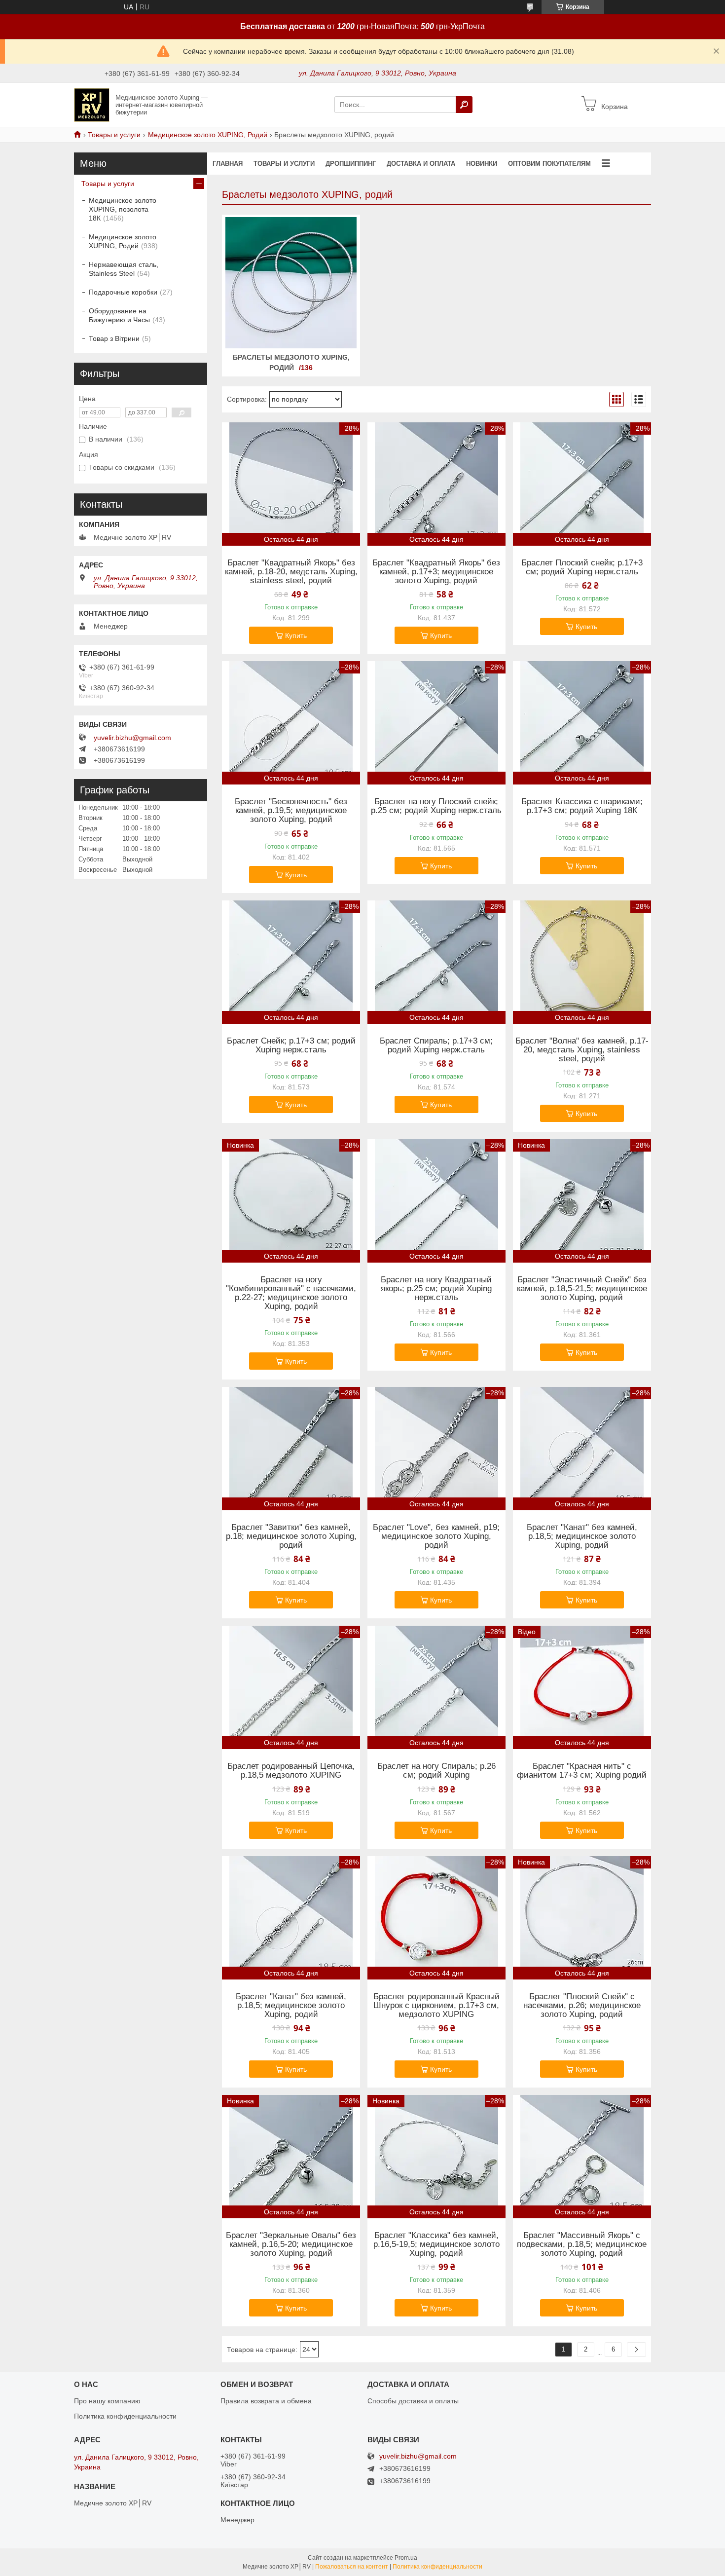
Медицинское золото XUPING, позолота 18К (123, 209)
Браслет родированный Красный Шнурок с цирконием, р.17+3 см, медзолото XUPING (436, 2006)
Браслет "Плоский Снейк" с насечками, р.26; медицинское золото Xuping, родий (582, 2006)
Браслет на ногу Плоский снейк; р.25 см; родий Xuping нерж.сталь (436, 806)
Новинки (482, 164)
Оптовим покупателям (549, 164)
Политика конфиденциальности (125, 2416)
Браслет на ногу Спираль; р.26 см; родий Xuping (436, 1771)
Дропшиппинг (351, 164)
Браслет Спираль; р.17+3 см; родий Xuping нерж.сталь (436, 1045)
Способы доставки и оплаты (413, 2401)
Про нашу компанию (107, 2401)
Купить (296, 635)
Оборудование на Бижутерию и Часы (119, 315)
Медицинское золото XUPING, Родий (208, 135)
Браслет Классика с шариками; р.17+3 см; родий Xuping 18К (582, 806)
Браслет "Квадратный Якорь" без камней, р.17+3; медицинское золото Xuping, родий (436, 572)
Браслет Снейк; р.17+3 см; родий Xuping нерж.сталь (291, 1045)
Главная (228, 164)
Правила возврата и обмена (266, 2401)
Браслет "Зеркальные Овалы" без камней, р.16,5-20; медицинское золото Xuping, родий (291, 2244)
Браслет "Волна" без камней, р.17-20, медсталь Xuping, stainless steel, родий (582, 1050)
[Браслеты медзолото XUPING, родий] (291, 283)
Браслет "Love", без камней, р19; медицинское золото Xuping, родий (436, 1536)
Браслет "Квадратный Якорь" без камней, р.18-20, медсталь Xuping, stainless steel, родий (291, 572)
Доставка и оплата (421, 164)
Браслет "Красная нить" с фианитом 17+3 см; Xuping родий (582, 1771)
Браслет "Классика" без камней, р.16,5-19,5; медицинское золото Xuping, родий (436, 2244)
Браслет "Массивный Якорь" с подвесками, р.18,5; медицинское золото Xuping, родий (582, 2244)
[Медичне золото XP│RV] (92, 104)
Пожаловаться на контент (352, 2567)
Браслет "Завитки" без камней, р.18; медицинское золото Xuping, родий (291, 1536)
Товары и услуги (114, 135)
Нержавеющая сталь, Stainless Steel (124, 269)
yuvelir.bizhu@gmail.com (132, 738)
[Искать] (464, 105)
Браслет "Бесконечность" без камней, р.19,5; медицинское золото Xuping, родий (291, 811)
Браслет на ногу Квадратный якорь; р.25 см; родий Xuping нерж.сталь (436, 1289)
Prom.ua (406, 2558)
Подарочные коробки (123, 292)
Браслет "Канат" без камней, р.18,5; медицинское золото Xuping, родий (582, 1536)
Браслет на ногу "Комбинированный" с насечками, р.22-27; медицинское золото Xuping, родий (291, 1293)
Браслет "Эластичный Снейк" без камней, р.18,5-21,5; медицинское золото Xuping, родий (582, 1289)
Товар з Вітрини (114, 338)
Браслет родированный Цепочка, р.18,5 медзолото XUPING (291, 1771)
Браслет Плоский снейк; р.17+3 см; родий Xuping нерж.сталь (582, 567)
